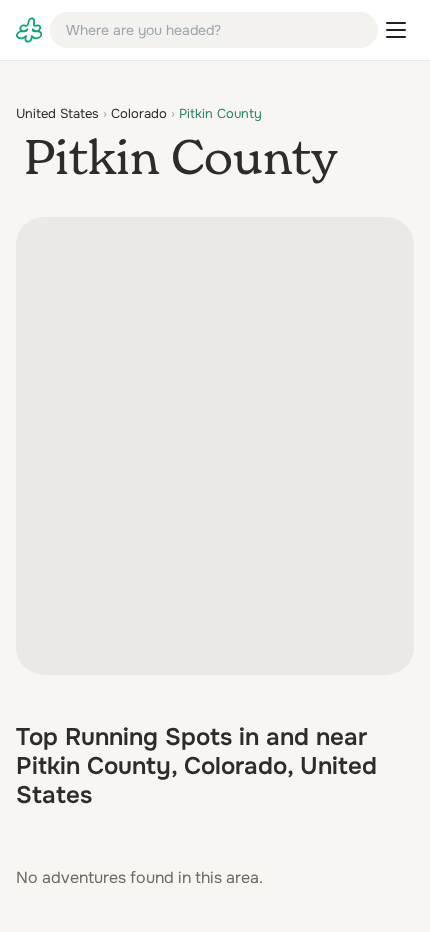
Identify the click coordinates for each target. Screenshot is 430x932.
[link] (29, 30)
